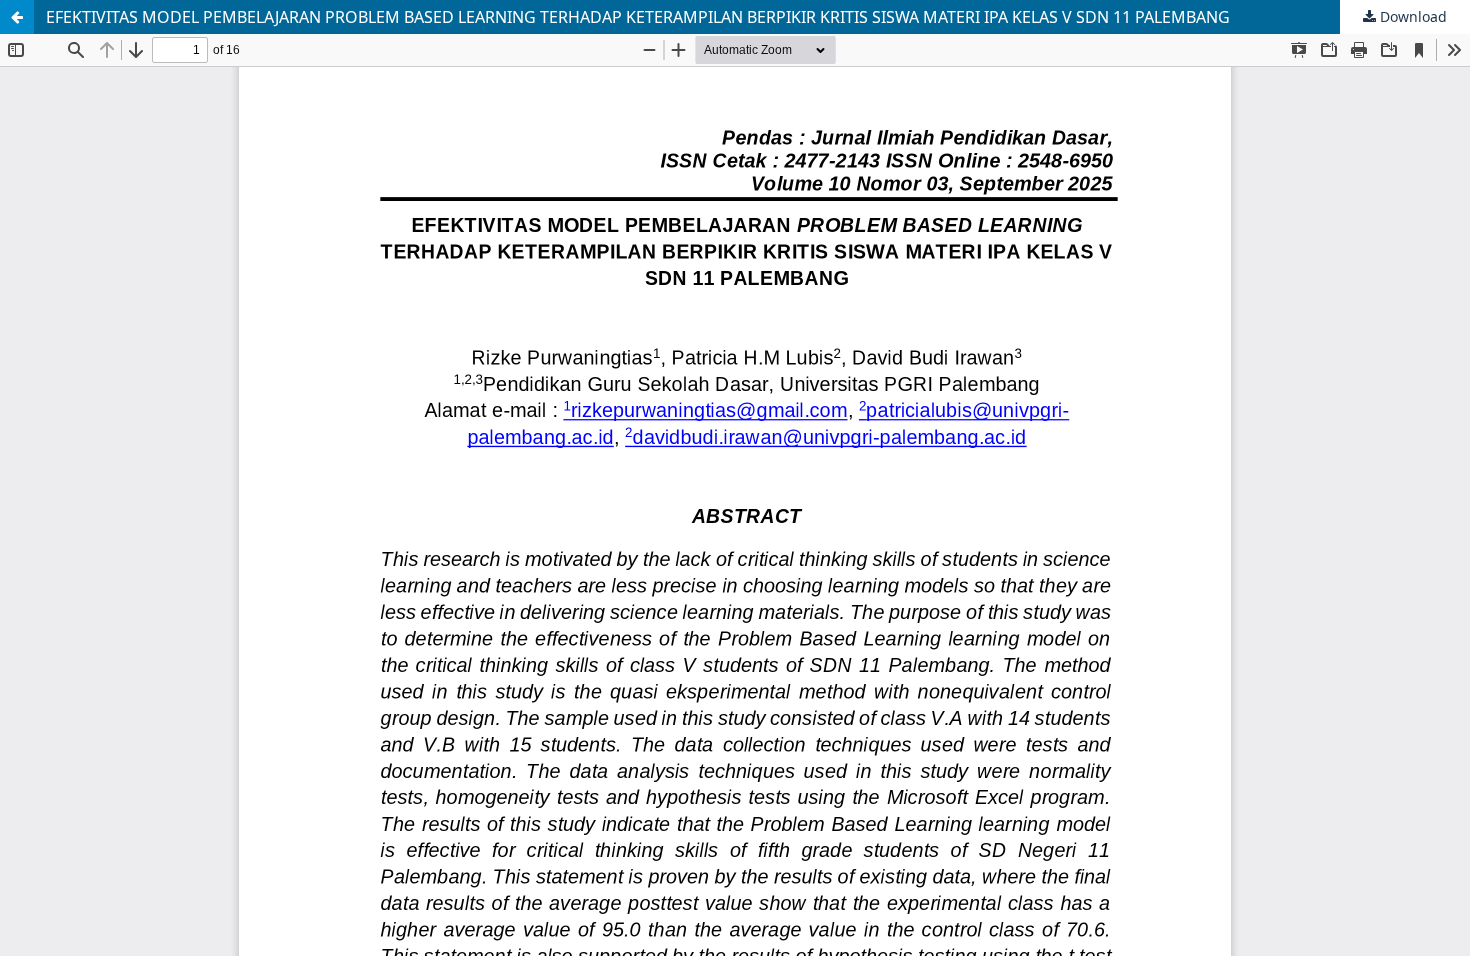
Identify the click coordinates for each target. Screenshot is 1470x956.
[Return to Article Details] (17, 17)
